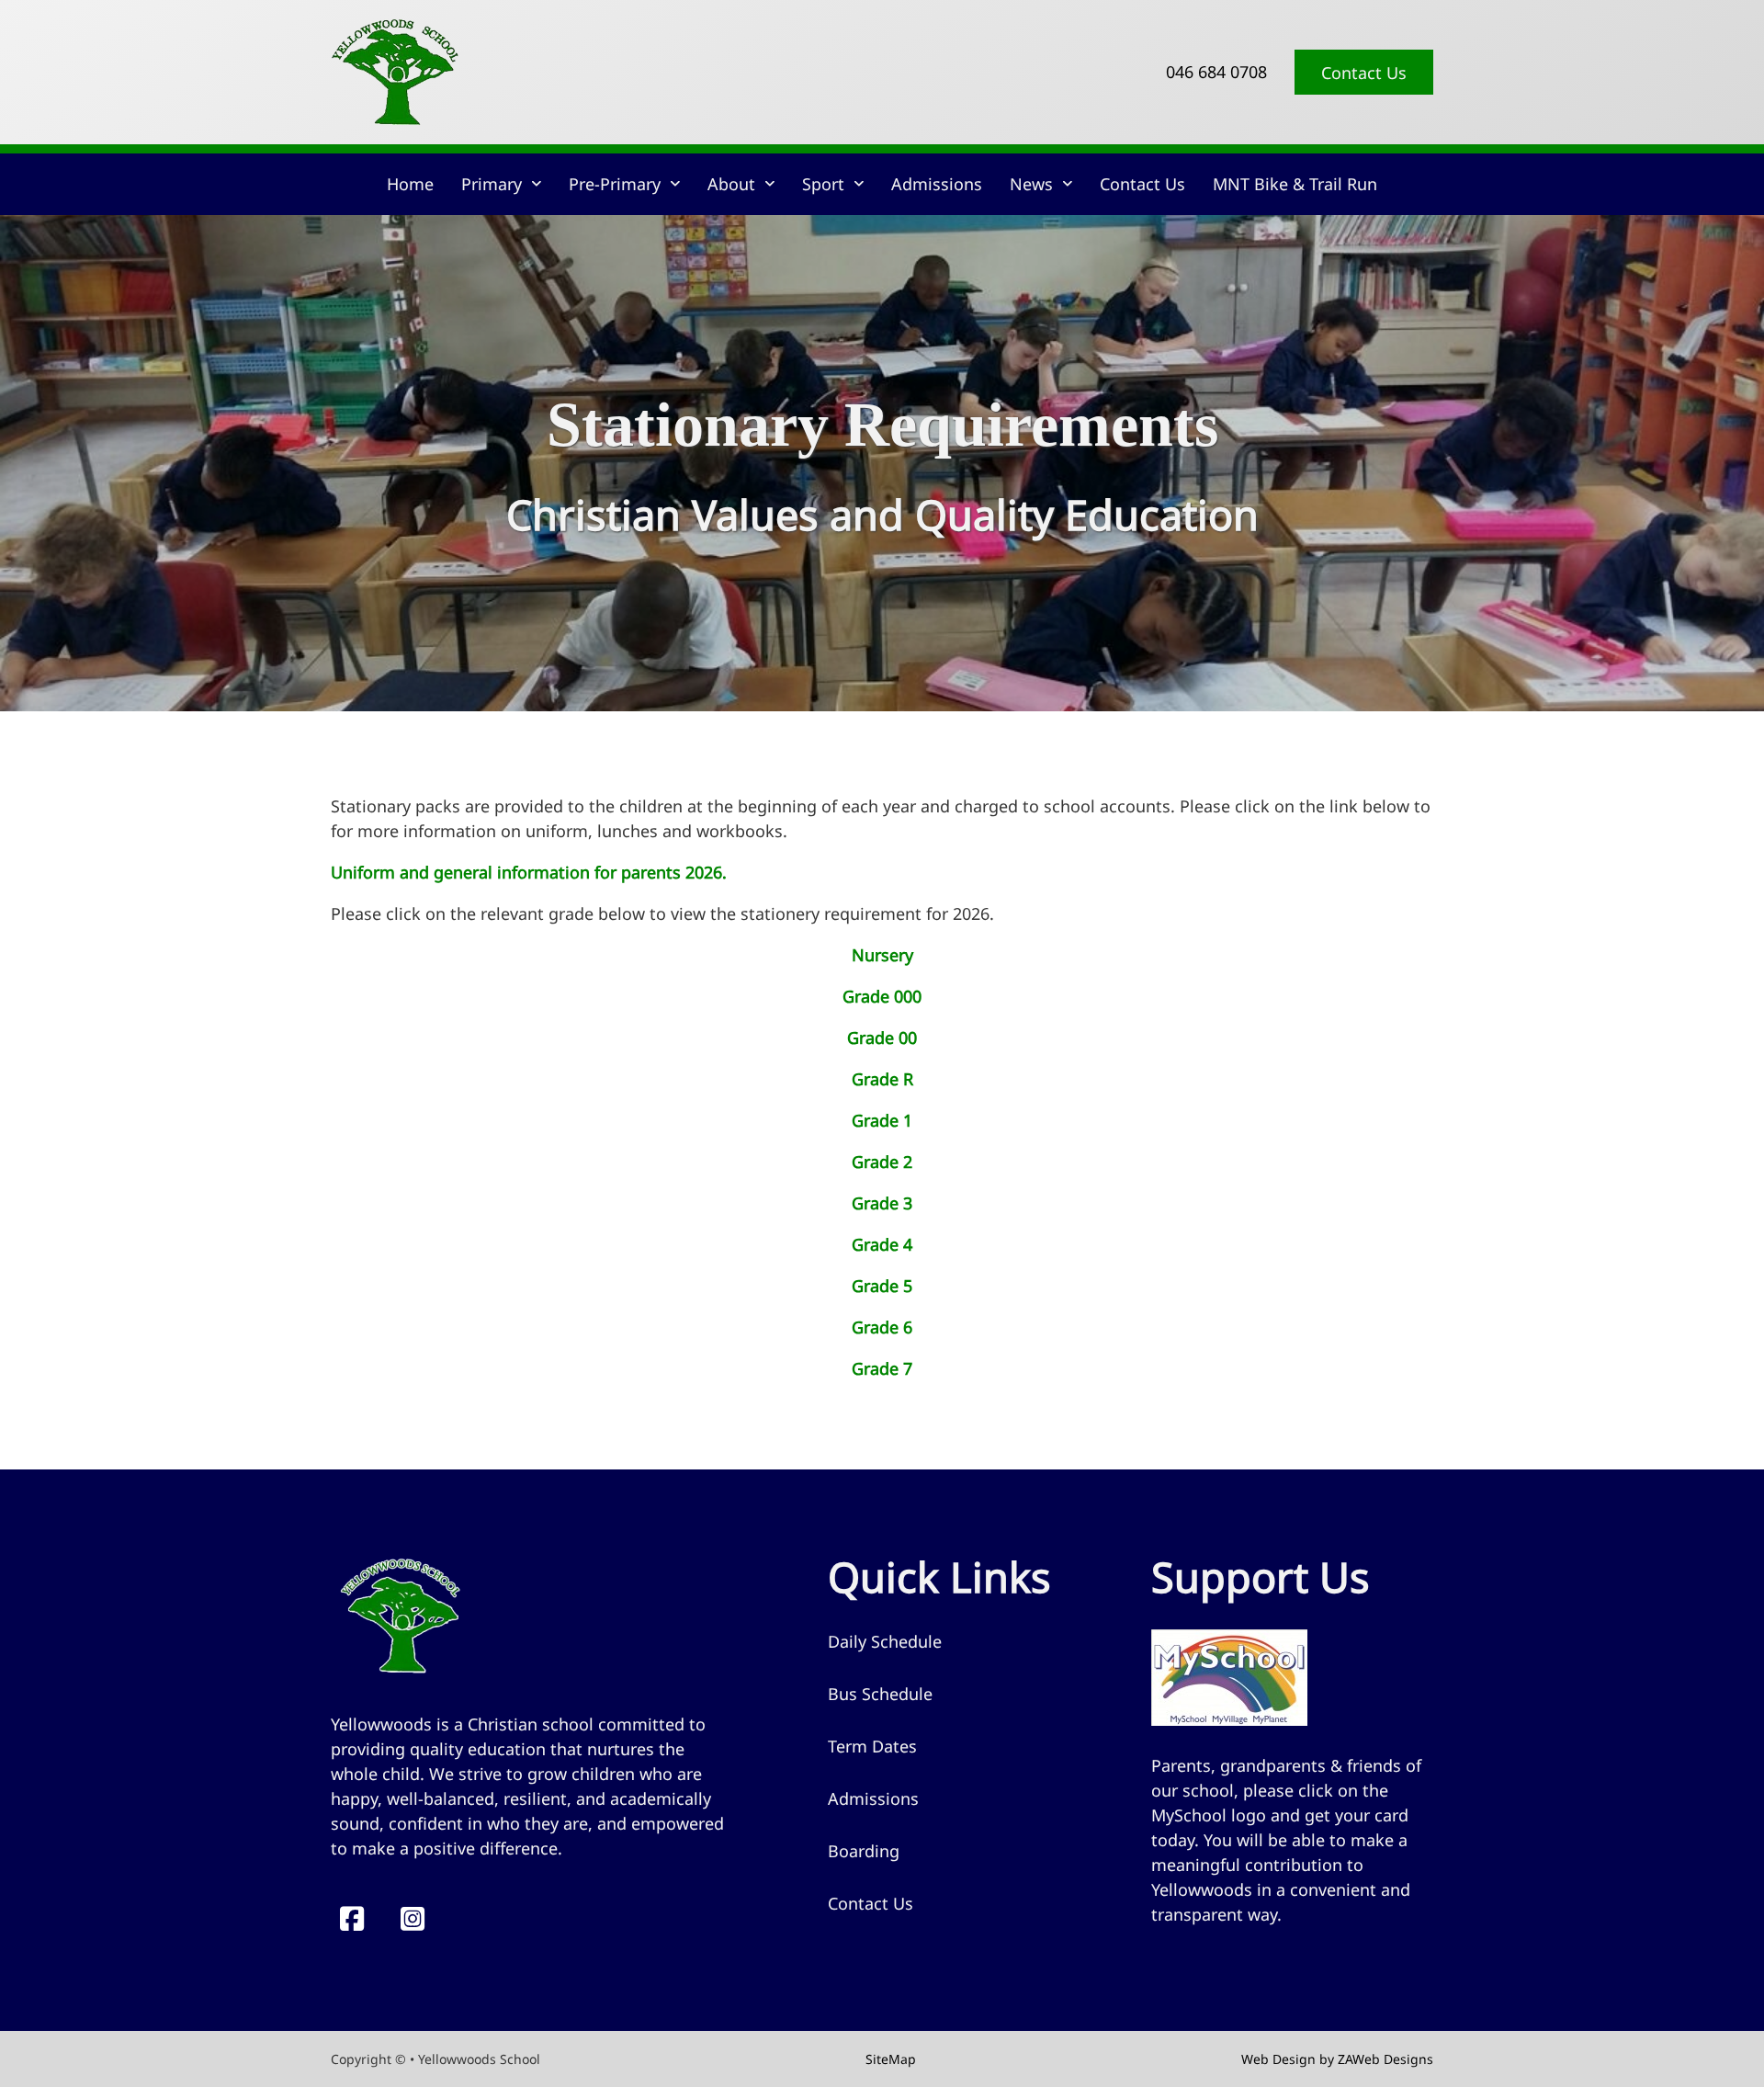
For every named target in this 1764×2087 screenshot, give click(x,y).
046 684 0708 (1216, 72)
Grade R (882, 1079)
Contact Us (1364, 73)
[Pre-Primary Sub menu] (675, 184)
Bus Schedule (880, 1694)
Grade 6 (882, 1327)
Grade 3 (882, 1203)
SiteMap (891, 2059)
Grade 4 (882, 1244)
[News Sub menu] (1067, 184)
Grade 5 (882, 1286)
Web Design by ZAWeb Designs (1337, 2059)
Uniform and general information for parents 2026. (529, 872)
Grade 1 (882, 1120)
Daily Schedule (885, 1641)
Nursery (882, 955)
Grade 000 (882, 996)
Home (410, 184)
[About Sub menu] (769, 184)
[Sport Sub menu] (859, 184)
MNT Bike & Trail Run (1295, 184)
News (1031, 184)
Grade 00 (882, 1038)
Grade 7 (882, 1368)
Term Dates (872, 1746)
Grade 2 (882, 1162)
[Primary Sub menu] (536, 184)
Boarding (864, 1851)
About (731, 184)
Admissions (937, 184)
